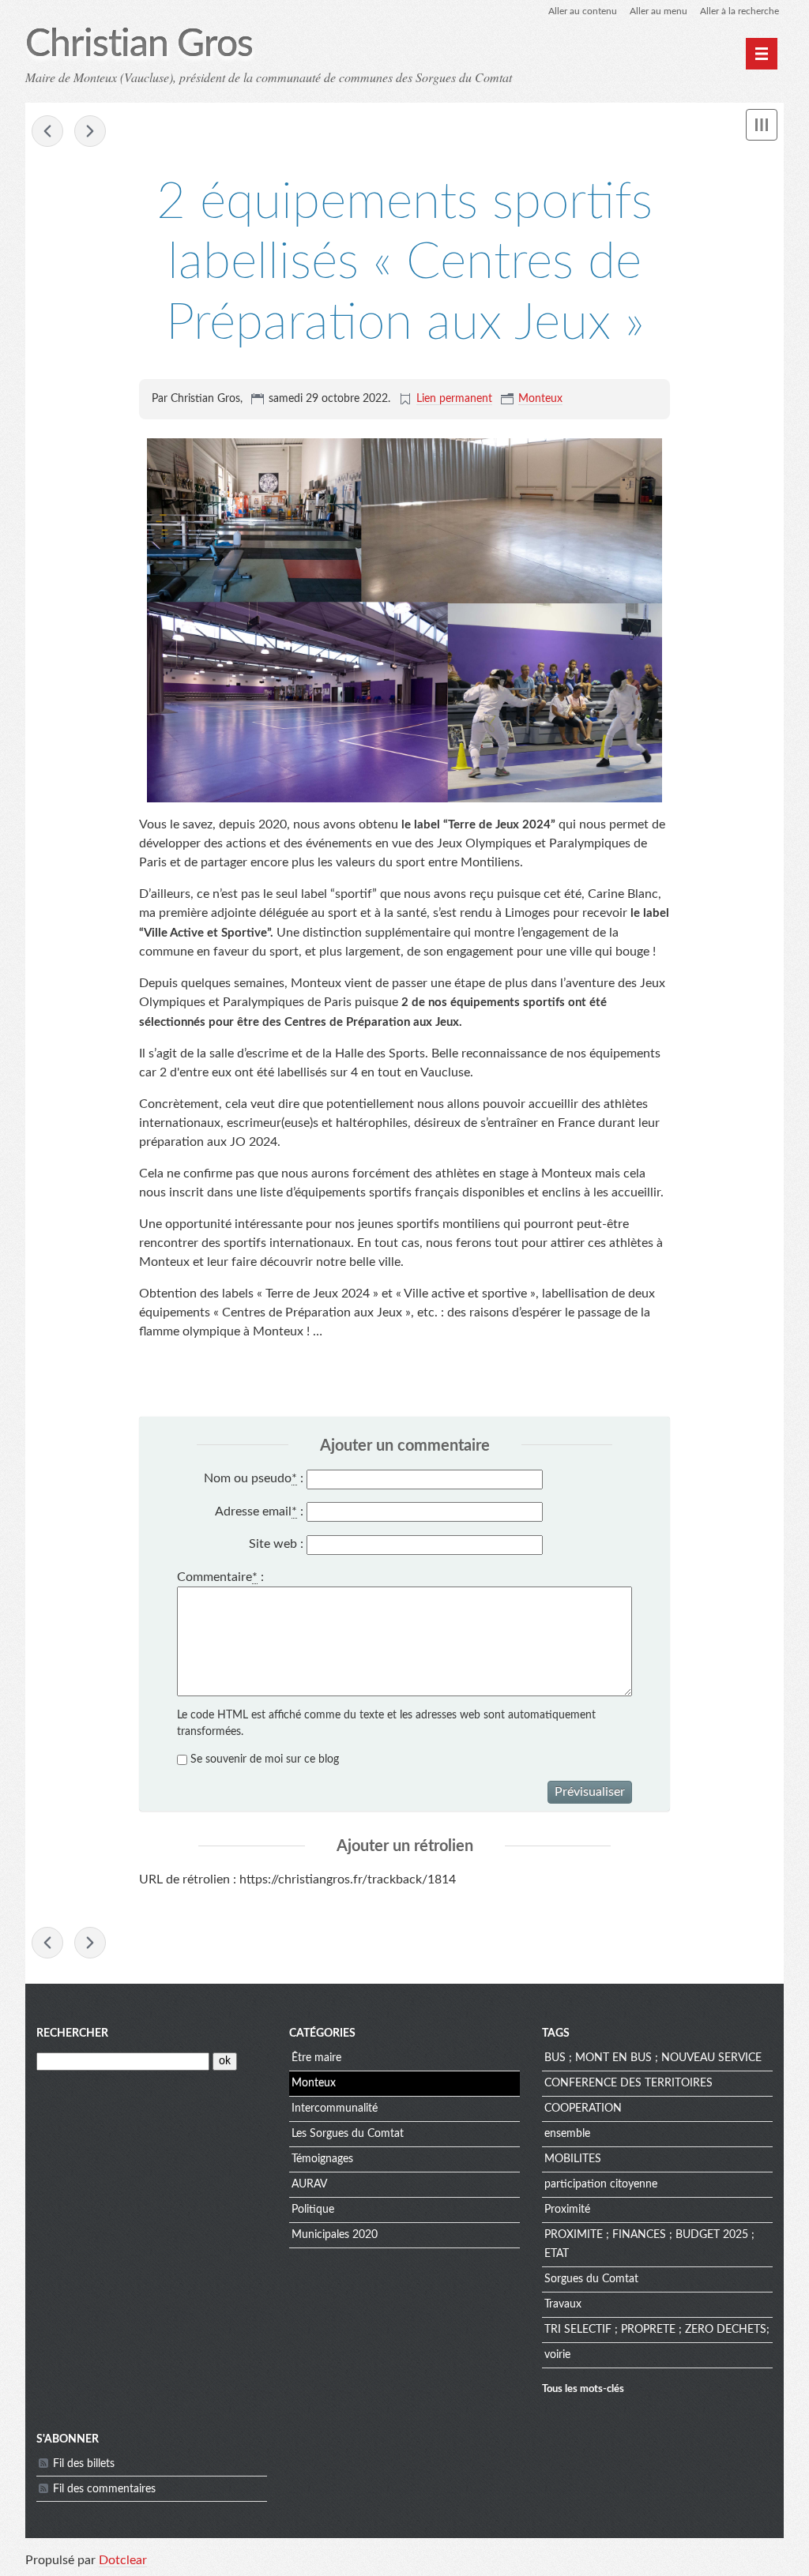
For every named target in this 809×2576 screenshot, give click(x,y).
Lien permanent (454, 399)
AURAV (309, 2184)
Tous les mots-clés (583, 2389)
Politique (313, 2210)
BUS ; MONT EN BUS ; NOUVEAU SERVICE (653, 2058)
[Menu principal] (762, 54)
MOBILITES (573, 2159)
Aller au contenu (583, 11)
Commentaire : (220, 1577)
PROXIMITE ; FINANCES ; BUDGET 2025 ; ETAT (649, 2244)
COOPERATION (583, 2108)
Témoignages (322, 2159)
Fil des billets (84, 2464)
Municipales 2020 (335, 2235)
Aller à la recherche (739, 11)
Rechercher (72, 2033)
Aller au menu (658, 11)
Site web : (276, 1544)
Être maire (316, 2058)
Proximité (567, 2210)
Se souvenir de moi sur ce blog (265, 1759)
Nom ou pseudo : (254, 1478)
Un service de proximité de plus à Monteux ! (47, 131)
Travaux (563, 2304)
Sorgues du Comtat (591, 2279)
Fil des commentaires (104, 2489)
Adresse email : (259, 1511)
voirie (557, 2355)
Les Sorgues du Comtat (348, 2134)
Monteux (540, 399)
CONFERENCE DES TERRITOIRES (628, 2083)
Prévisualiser (590, 1792)
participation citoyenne (601, 2184)
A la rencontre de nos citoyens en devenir (90, 131)
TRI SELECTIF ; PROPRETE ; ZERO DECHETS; (657, 2330)
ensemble (567, 2134)
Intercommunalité (335, 2108)
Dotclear (123, 2560)
